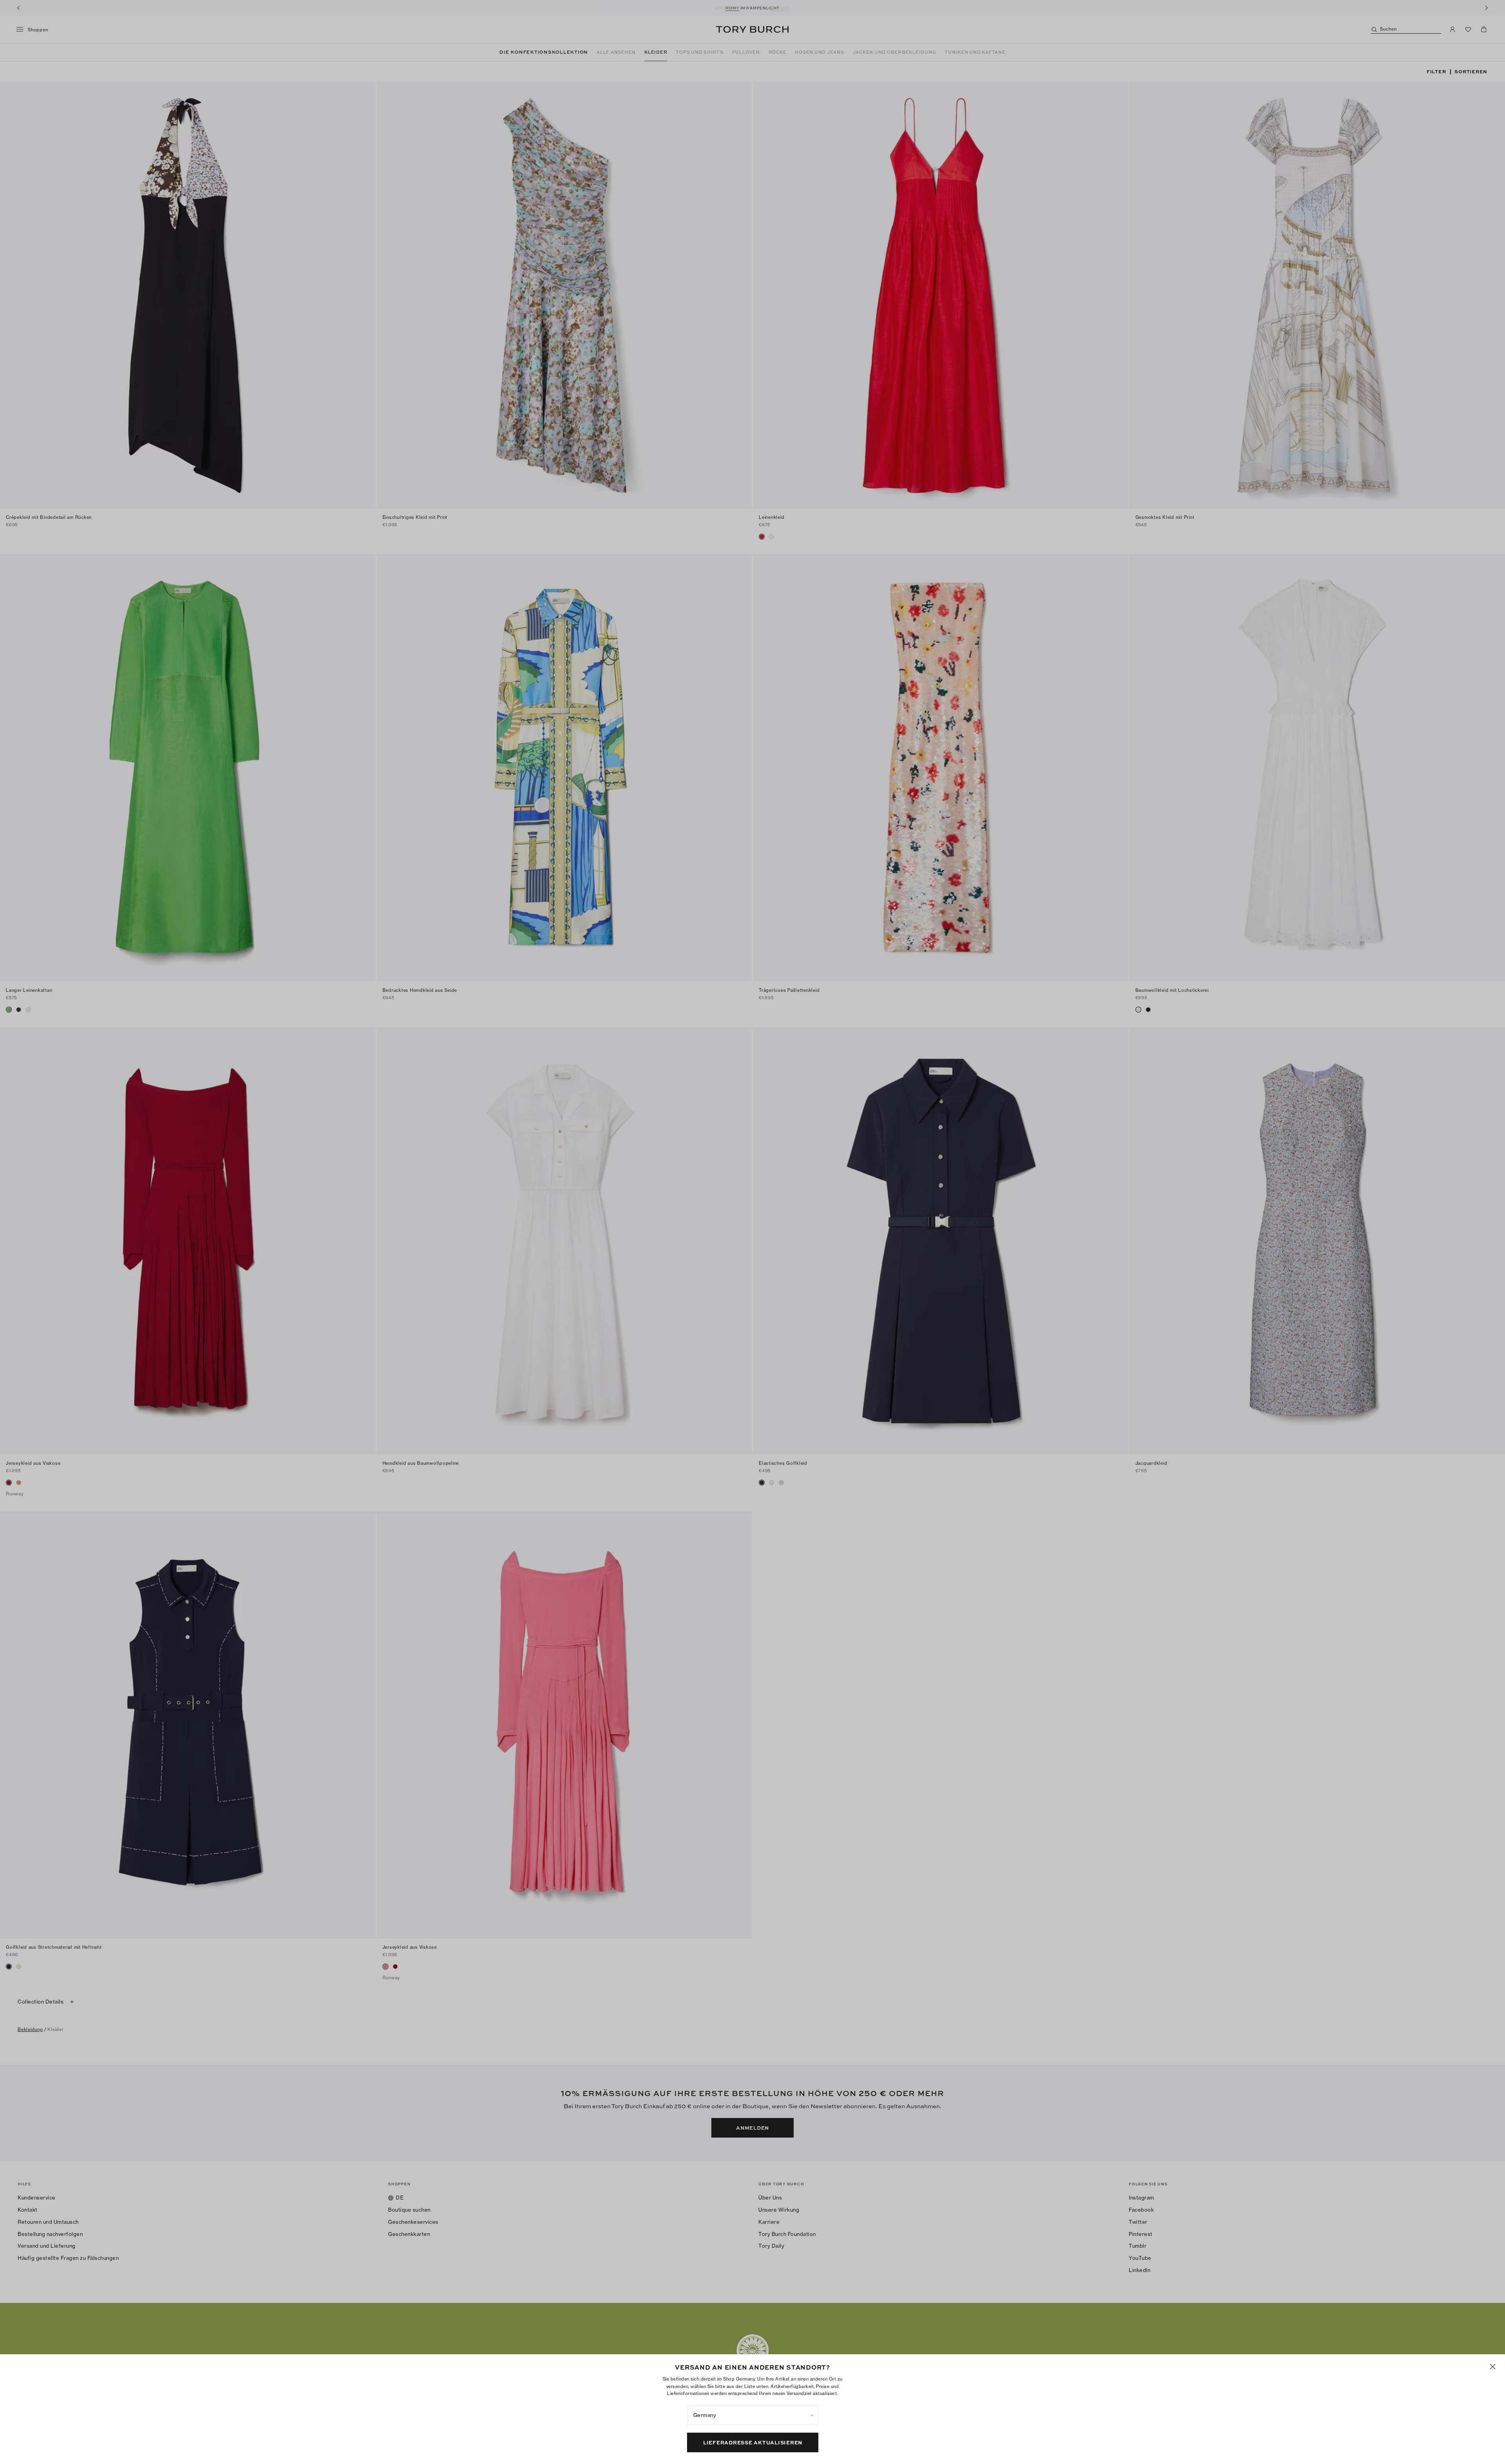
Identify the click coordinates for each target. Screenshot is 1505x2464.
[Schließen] (1493, 2367)
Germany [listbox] (705, 2415)
